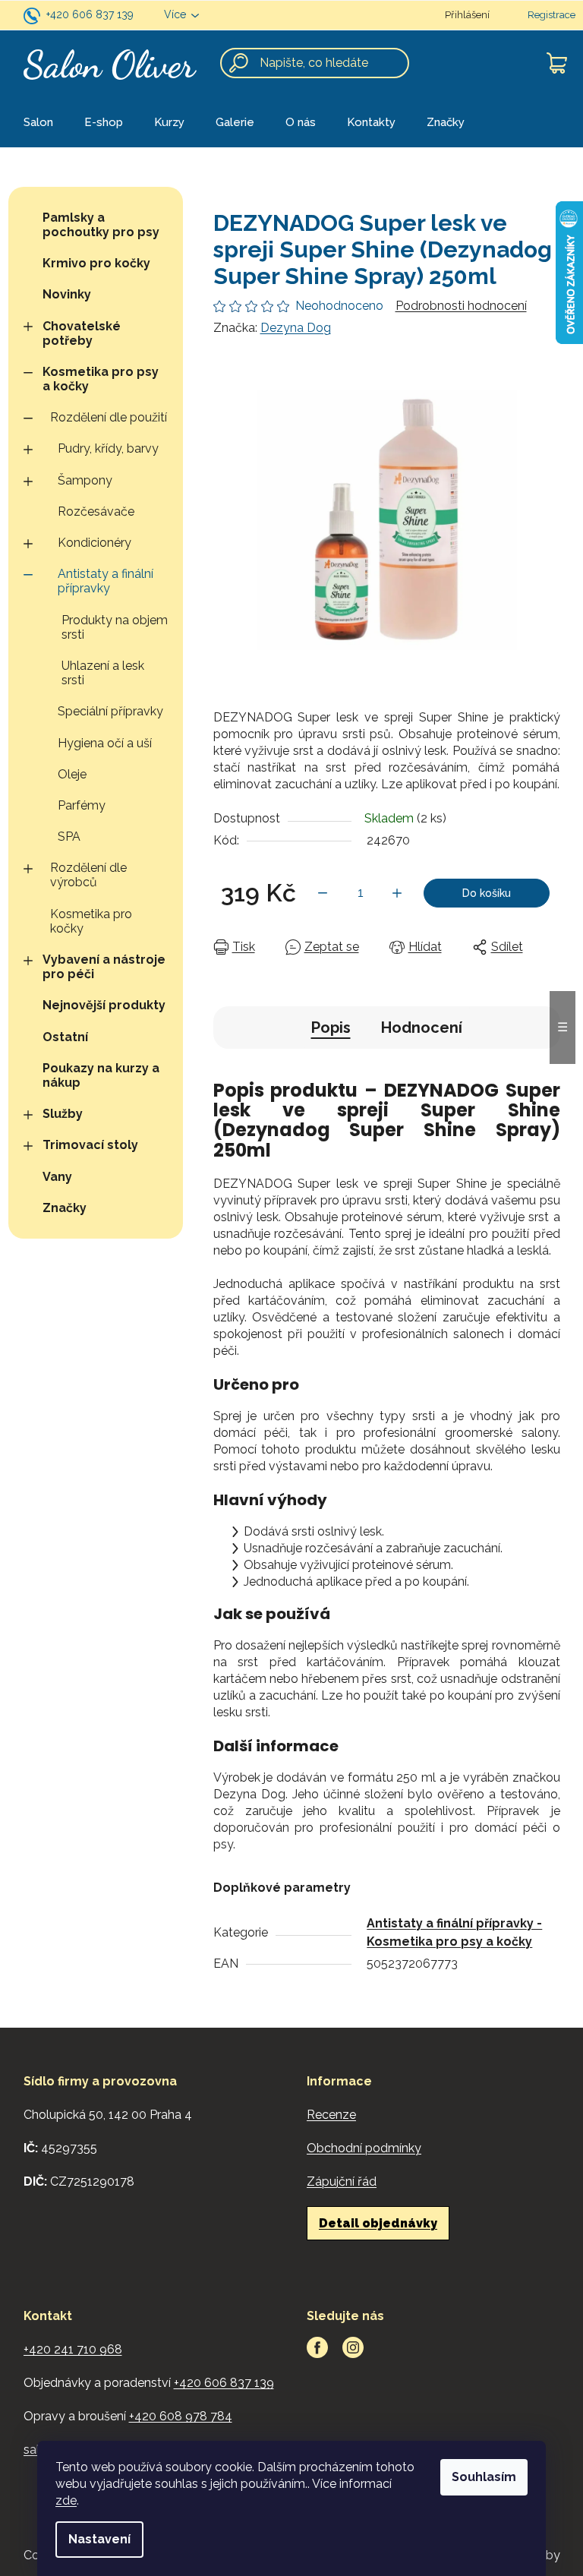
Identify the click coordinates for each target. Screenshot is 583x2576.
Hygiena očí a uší (105, 743)
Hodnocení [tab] (422, 1028)
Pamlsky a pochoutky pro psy (101, 225)
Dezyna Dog (296, 328)
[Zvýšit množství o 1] (397, 893)
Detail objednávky (378, 2223)
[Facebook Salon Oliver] (317, 2347)
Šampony (85, 480)
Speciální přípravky (110, 711)
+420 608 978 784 (181, 2416)
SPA (69, 837)
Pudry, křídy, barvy (108, 448)
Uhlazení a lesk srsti (103, 673)
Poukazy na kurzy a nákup (101, 1075)
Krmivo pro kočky (96, 263)
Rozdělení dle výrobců (88, 875)
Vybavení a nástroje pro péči (104, 967)
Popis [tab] (331, 1028)
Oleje (72, 774)
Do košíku (487, 893)
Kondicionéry (95, 543)
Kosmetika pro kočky (91, 921)
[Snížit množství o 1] (323, 893)
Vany (57, 1177)
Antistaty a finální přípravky (106, 581)
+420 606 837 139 (90, 14)
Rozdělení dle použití (109, 417)
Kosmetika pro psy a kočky (101, 379)
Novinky (67, 294)
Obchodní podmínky (364, 2148)
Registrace (551, 15)
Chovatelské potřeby (82, 333)
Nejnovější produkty (104, 1005)
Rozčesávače (96, 511)
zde (66, 2500)
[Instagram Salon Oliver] (353, 2347)
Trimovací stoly (90, 1145)
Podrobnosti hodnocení (461, 306)
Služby (63, 1114)
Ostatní (65, 1037)
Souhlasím (484, 2477)
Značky (65, 1208)
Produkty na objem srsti (115, 627)
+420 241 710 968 (73, 2349)
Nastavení (99, 2539)
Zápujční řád (342, 2181)
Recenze (331, 2115)
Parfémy (82, 805)
